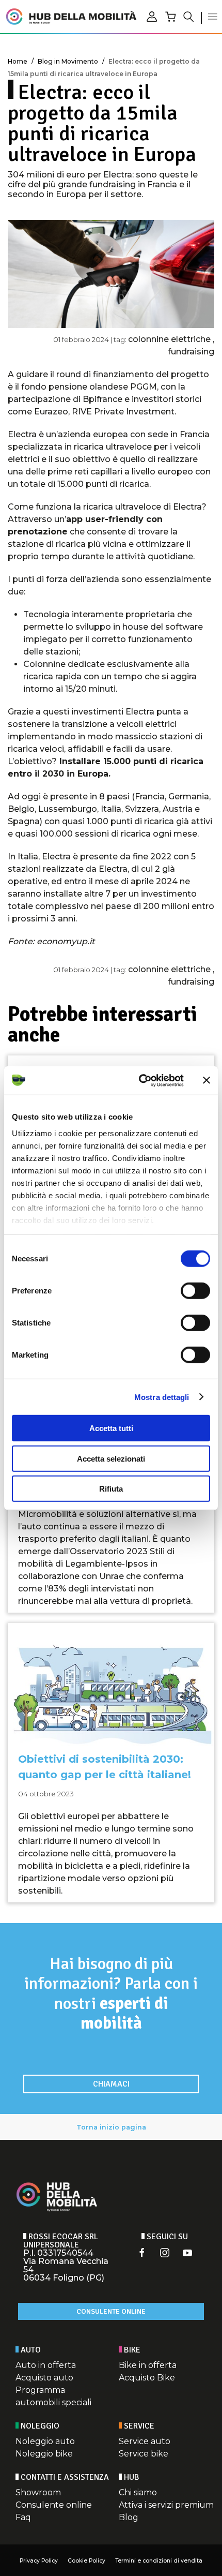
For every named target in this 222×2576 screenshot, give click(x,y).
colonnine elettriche (170, 339)
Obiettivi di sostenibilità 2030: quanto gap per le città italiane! (105, 1767)
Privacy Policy (39, 2561)
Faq (23, 2517)
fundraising (191, 352)
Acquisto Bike (147, 2378)
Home (18, 61)
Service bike (144, 2454)
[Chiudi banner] (207, 1080)
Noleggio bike (44, 2454)
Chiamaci (111, 2084)
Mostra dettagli (162, 1397)
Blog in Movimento (68, 61)
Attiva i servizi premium (166, 2505)
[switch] (195, 1291)
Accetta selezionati (111, 1458)
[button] (213, 17)
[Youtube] (187, 2253)
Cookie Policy (86, 2561)
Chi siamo (138, 2492)
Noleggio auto (45, 2441)
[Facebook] (142, 2253)
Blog (129, 2517)
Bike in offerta (148, 2365)
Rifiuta (111, 1489)
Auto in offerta (46, 2365)
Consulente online (111, 2311)
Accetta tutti (111, 1428)
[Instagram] (165, 2253)
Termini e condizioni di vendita (159, 2561)
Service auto (145, 2441)
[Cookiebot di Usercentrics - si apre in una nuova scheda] (140, 1080)
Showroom (38, 2492)
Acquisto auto (44, 2378)
